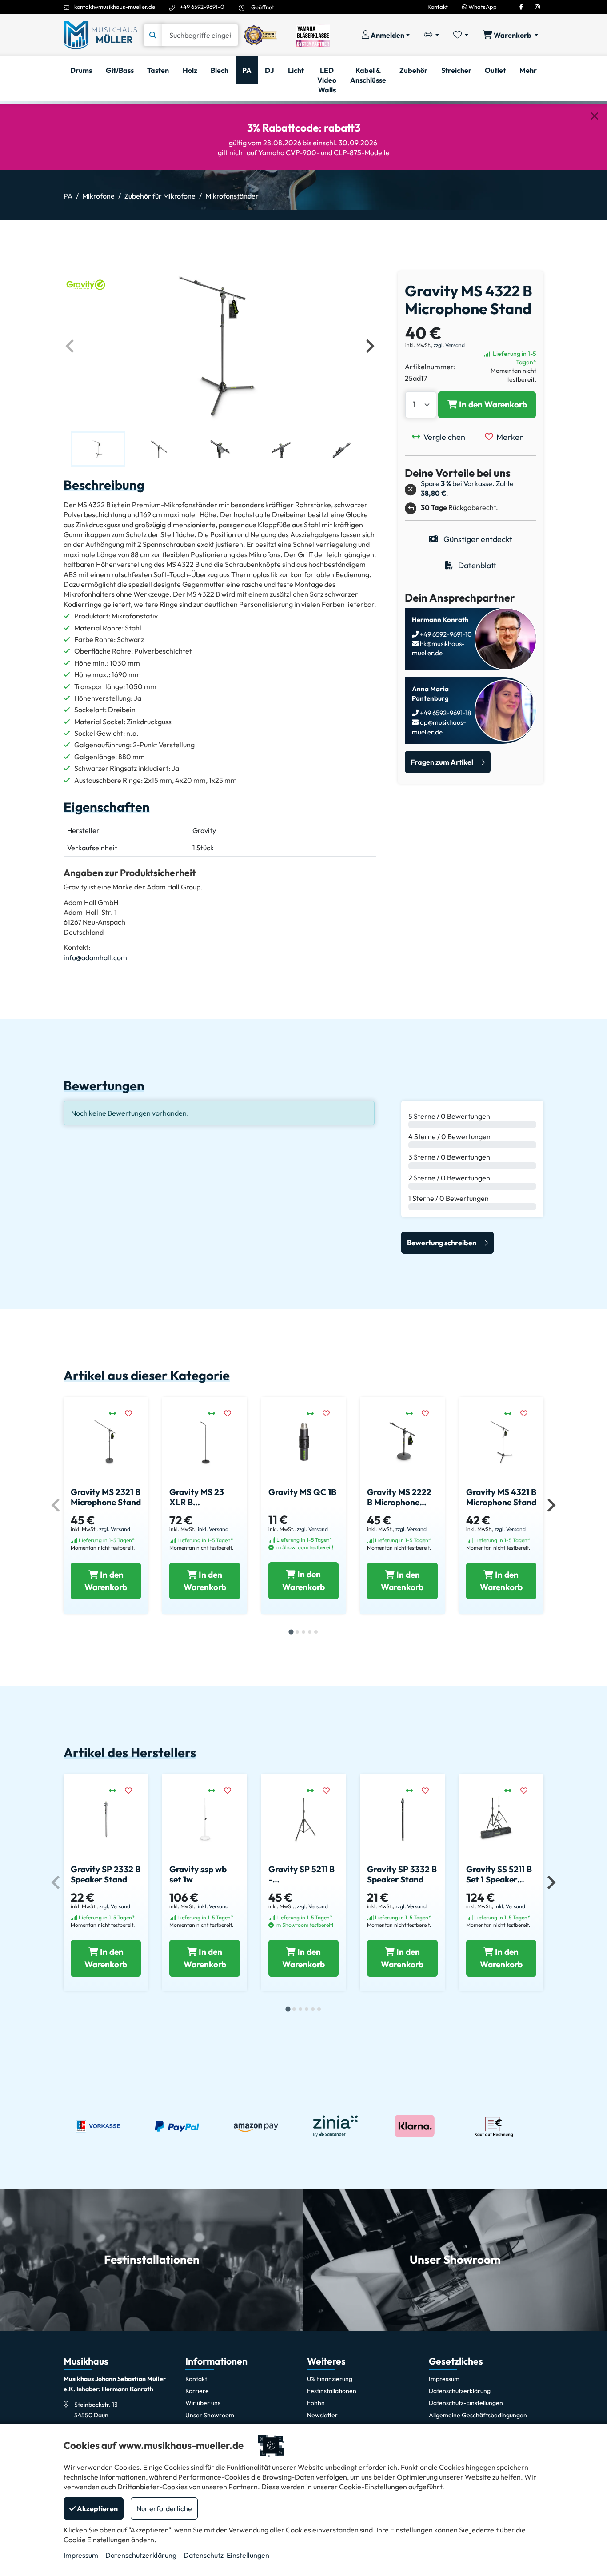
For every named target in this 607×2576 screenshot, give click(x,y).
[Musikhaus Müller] (100, 34)
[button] (98, 449)
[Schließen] (595, 116)
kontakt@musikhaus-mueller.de (115, 7)
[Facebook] (521, 7)
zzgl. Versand (449, 345)
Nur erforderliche (164, 2508)
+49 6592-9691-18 (445, 713)
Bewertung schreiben (442, 1243)
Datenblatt (476, 565)
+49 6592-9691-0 (202, 7)
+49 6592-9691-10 (445, 634)
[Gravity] (86, 283)
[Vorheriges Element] (71, 346)
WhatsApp (482, 7)
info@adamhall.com (95, 957)
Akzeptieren (97, 2508)
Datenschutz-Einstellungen (226, 2555)
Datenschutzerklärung (141, 2555)
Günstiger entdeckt (477, 539)
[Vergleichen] (117, 1413)
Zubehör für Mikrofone (160, 196)
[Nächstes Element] (369, 346)
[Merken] (133, 1413)
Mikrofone (98, 196)
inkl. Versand (213, 1529)
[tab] (291, 1632)
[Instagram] (537, 7)
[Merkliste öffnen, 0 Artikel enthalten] (461, 35)
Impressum (81, 2555)
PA (68, 196)
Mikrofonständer (232, 196)
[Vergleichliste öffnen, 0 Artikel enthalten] (431, 35)
